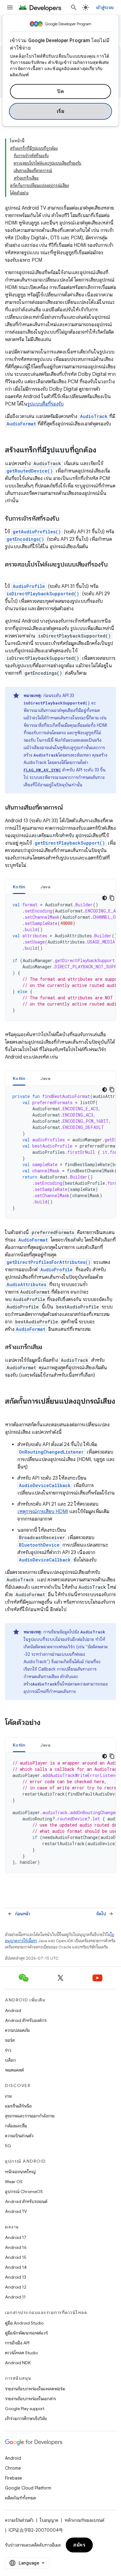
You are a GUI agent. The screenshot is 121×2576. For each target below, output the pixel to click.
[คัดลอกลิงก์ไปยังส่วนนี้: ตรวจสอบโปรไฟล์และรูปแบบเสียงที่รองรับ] (11, 574)
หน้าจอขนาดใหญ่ (20, 2172)
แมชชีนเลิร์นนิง (18, 2106)
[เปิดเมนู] (10, 7)
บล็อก (10, 2060)
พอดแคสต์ (14, 2070)
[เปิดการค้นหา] (74, 7)
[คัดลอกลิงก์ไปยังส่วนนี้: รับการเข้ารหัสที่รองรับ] (65, 519)
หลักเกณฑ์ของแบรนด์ (84, 2520)
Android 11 (15, 2297)
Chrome (13, 2468)
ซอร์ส (10, 2040)
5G (8, 2146)
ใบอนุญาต (49, 2520)
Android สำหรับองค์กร (26, 2020)
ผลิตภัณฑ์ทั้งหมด (20, 2498)
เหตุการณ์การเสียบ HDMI (43, 1512)
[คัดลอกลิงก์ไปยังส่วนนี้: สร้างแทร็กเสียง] (48, 1348)
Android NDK (18, 2363)
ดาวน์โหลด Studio (21, 2353)
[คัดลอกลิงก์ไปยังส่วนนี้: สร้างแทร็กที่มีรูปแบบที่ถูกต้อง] (102, 451)
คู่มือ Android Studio (24, 2323)
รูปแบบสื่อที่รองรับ (45, 404)
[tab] (19, 887)
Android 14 (16, 2267)
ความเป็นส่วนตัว (19, 2136)
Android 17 (16, 2237)
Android (13, 2010)
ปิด (60, 91)
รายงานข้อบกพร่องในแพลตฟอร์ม (35, 2389)
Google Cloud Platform (28, 2488)
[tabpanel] (60, 957)
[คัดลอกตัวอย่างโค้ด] (112, 898)
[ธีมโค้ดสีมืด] (105, 898)
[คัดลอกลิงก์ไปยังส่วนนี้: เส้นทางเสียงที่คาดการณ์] (69, 808)
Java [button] (45, 887)
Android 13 (16, 2277)
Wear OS (14, 2182)
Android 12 (16, 2287)
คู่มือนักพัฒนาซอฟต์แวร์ (26, 2333)
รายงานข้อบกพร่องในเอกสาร (30, 2399)
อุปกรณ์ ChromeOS (24, 2192)
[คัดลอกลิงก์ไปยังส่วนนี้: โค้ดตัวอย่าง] (47, 1723)
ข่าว (8, 2050)
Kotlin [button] (19, 887)
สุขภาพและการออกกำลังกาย (30, 2116)
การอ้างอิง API (17, 2343)
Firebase (13, 2478)
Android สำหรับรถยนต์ (26, 2201)
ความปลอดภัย (17, 2030)
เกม (8, 2096)
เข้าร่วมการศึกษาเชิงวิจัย (26, 2418)
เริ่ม (61, 111)
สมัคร (79, 2545)
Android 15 (16, 2257)
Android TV (16, 2211)
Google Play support (25, 2409)
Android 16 (16, 2247)
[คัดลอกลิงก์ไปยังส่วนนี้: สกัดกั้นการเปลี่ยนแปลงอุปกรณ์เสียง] (11, 1412)
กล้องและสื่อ (16, 2126)
